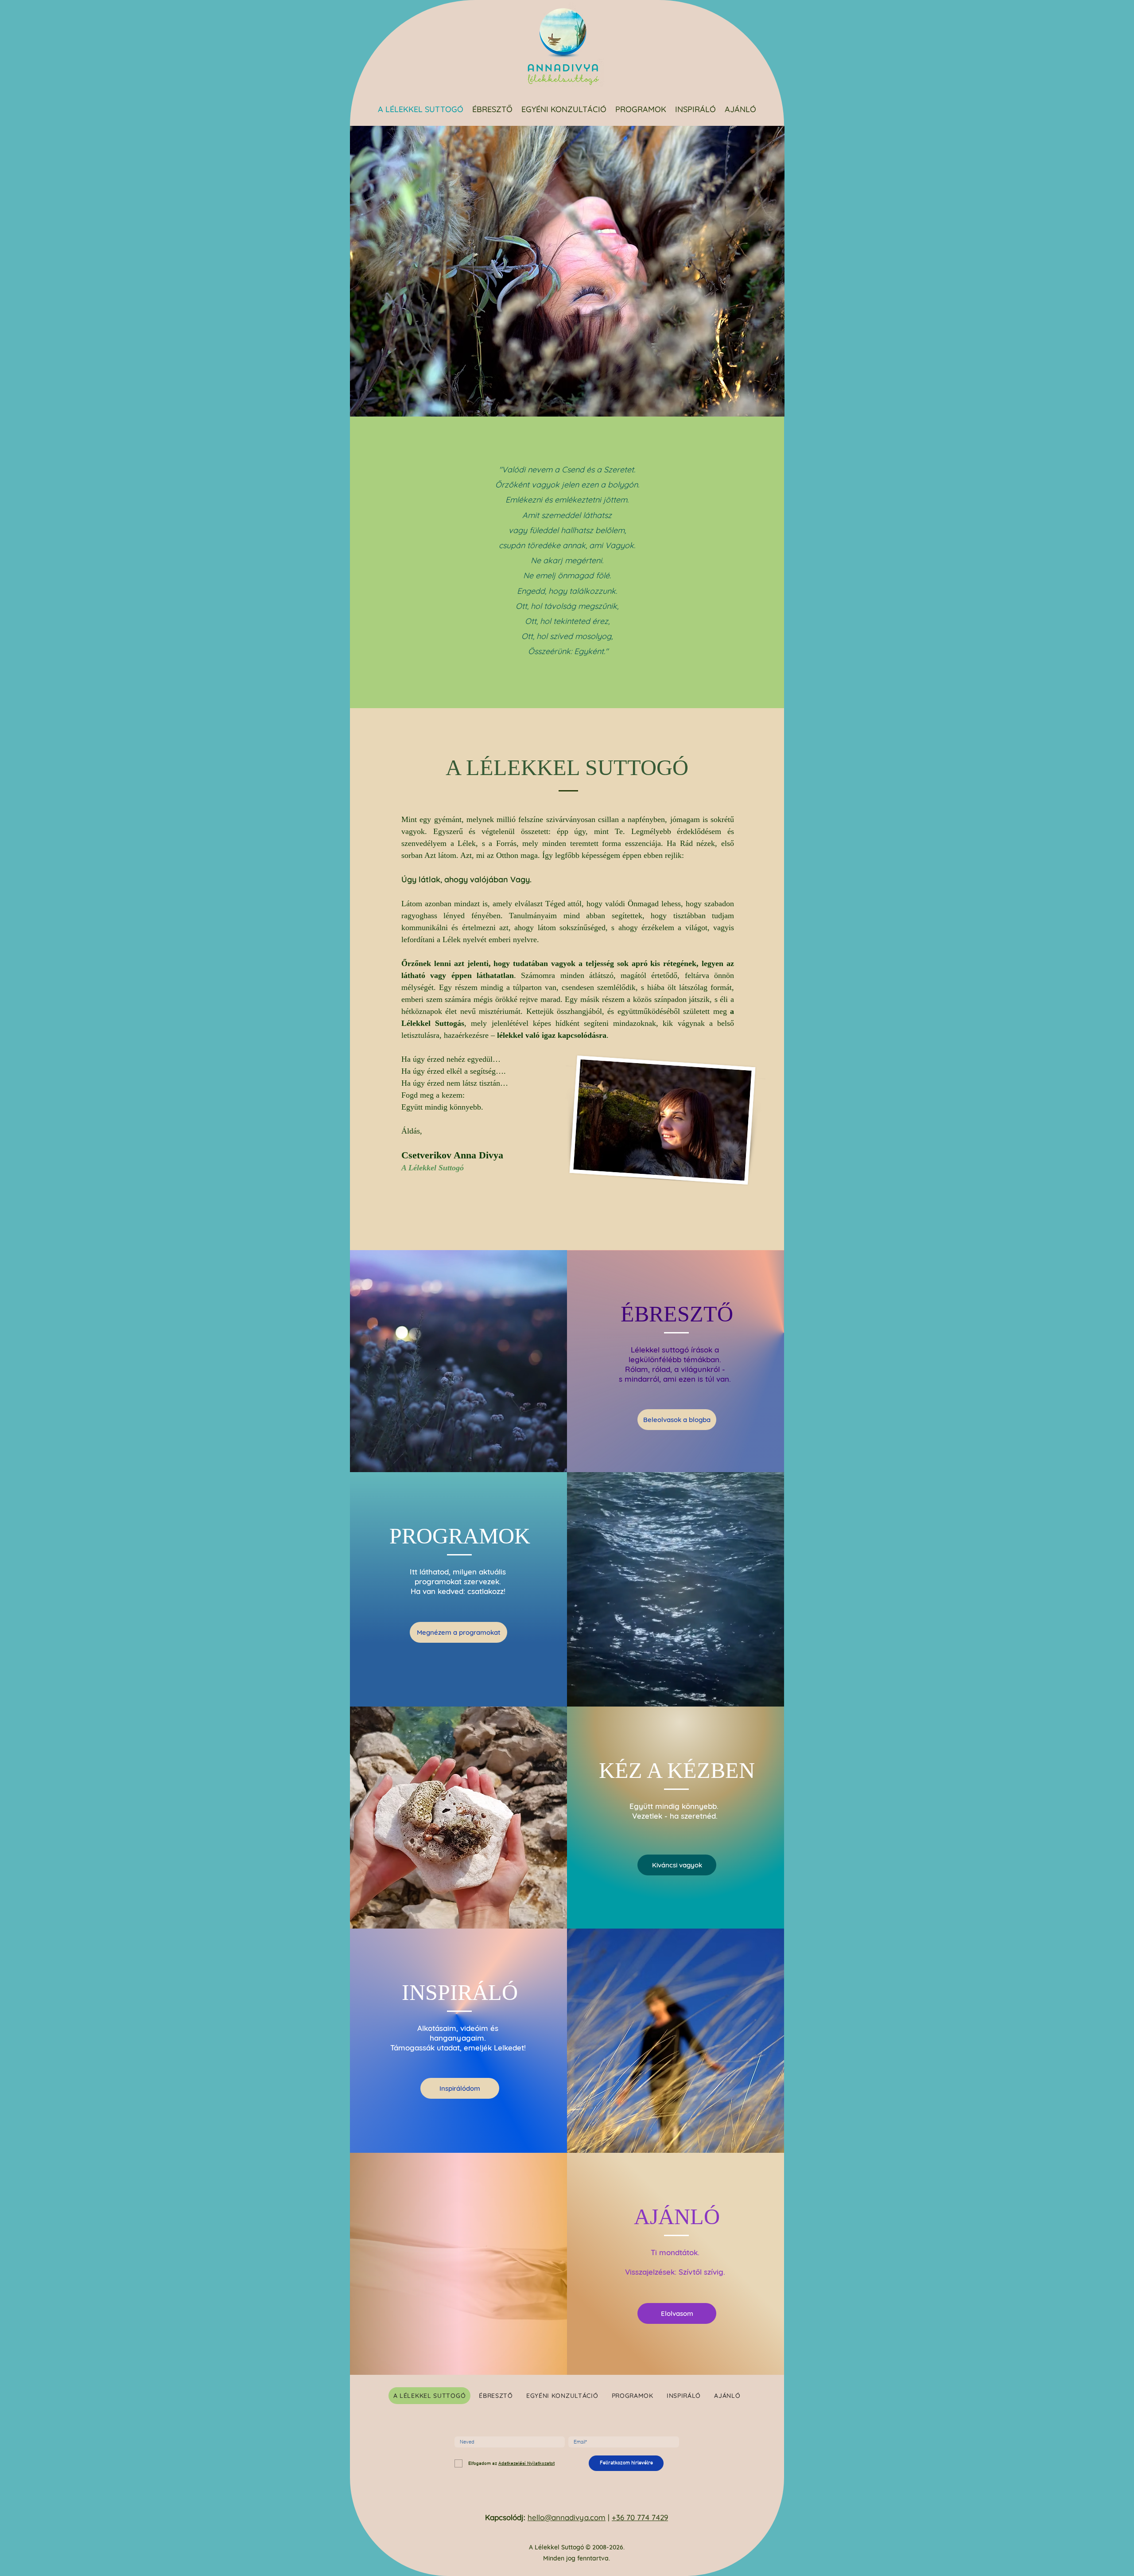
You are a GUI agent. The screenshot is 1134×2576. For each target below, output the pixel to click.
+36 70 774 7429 (640, 2517)
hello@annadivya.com (567, 2517)
